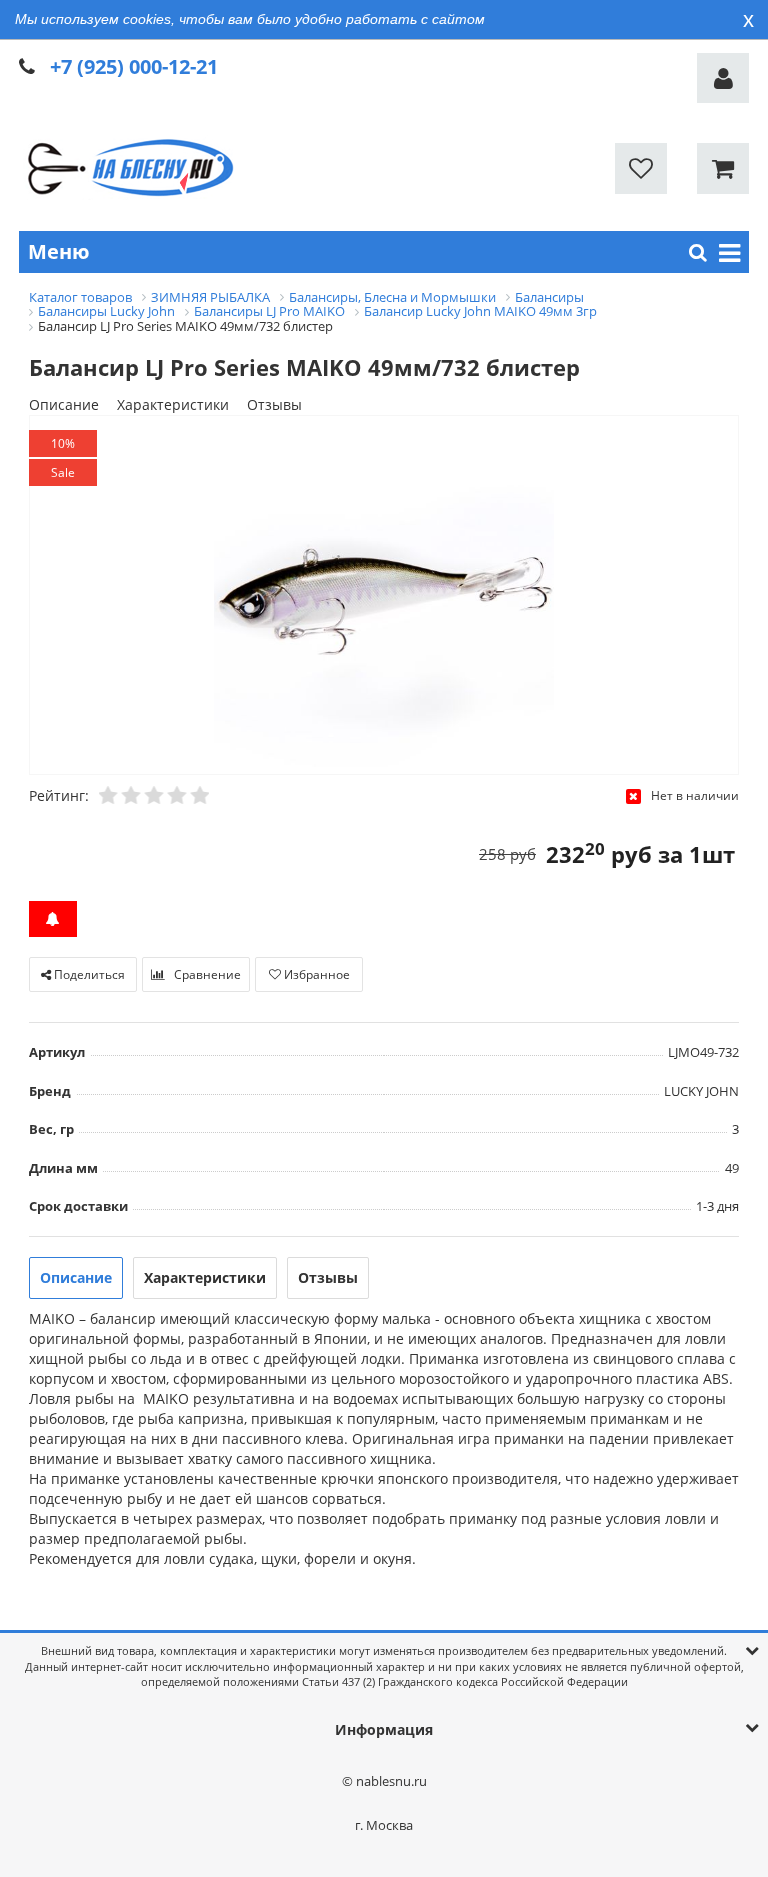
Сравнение (206, 974)
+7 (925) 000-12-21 (134, 66)
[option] (384, 596)
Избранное (315, 974)
